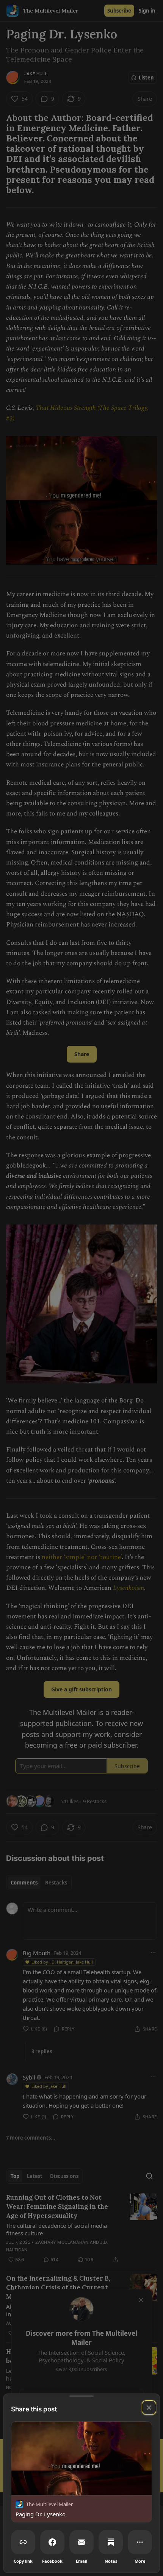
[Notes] (111, 2542)
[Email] (81, 2542)
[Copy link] (23, 2542)
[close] (149, 2408)
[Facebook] (52, 2542)
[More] (140, 2542)
